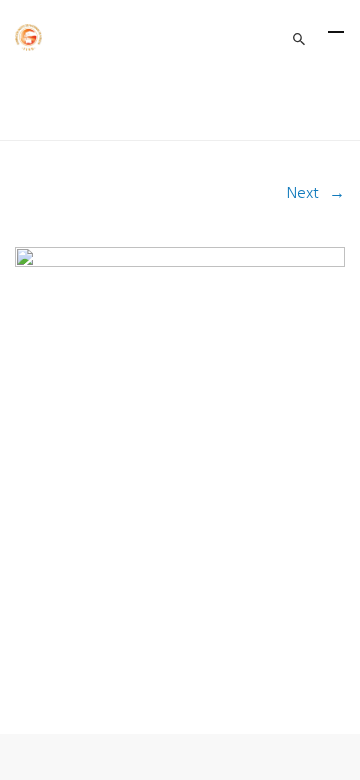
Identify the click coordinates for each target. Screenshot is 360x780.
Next (303, 194)
